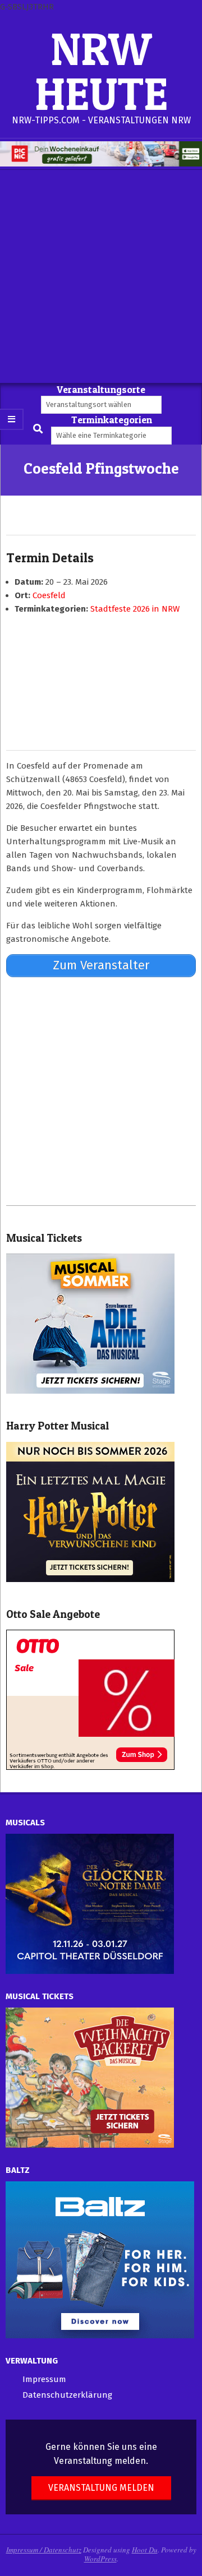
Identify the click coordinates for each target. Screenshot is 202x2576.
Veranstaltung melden (101, 2488)
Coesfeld (49, 595)
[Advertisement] (101, 276)
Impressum (44, 2379)
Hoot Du (145, 2550)
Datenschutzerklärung (67, 2395)
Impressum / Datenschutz (44, 2550)
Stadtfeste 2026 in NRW (135, 609)
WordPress (100, 2559)
